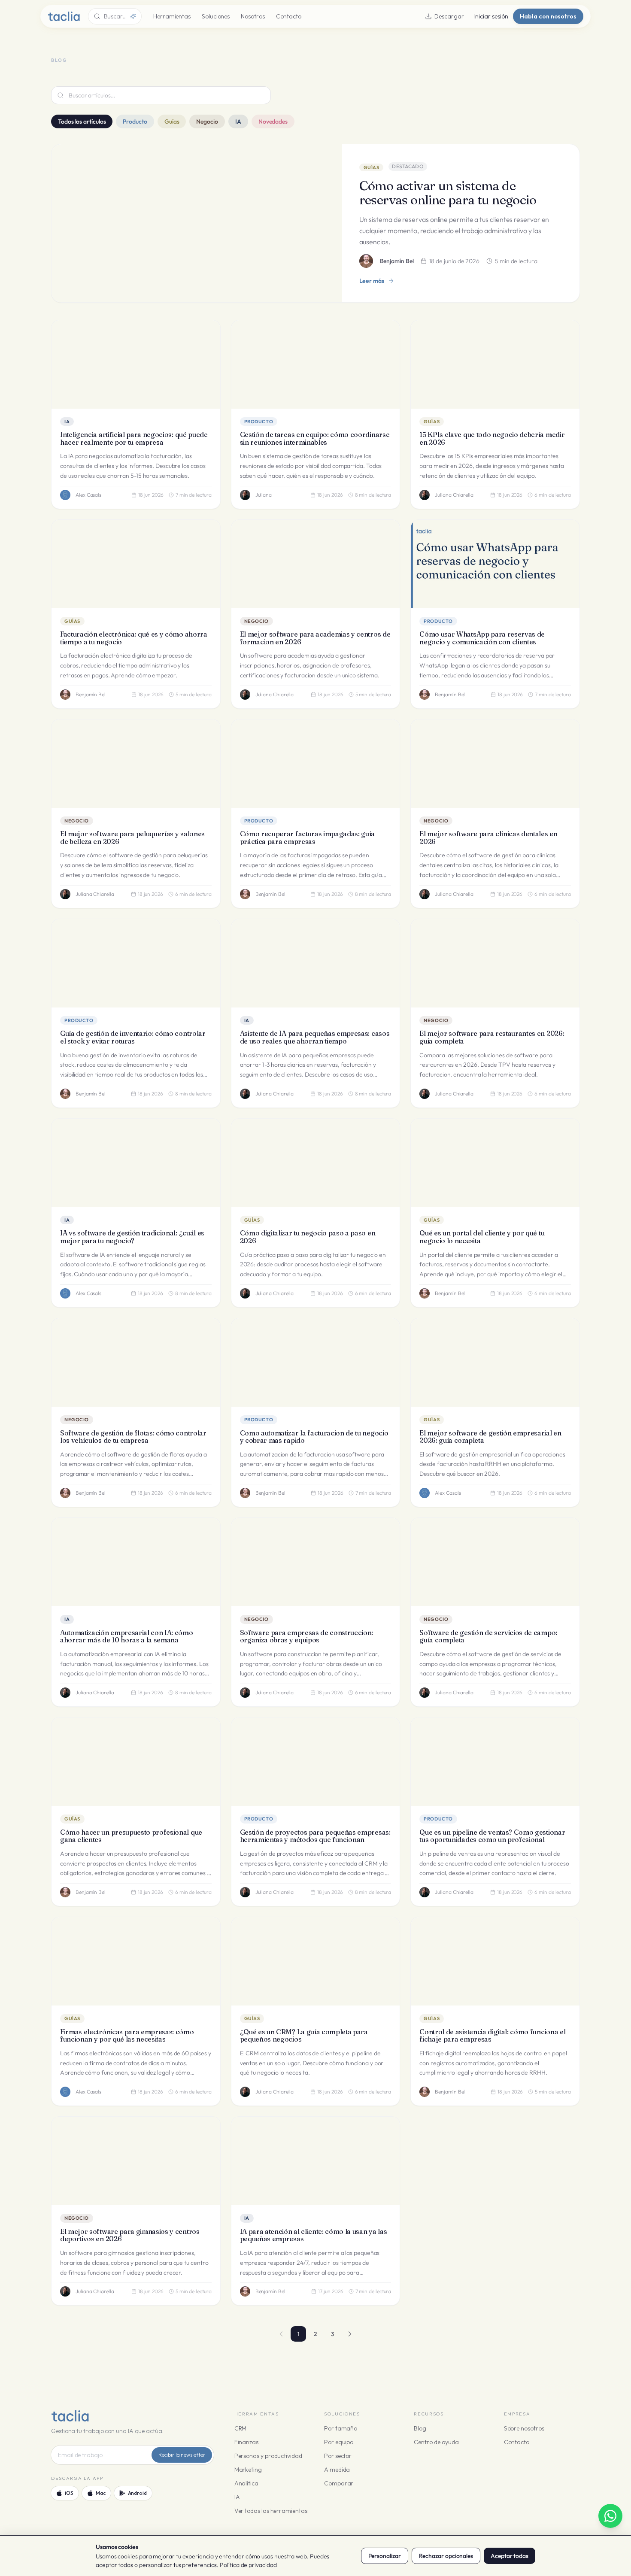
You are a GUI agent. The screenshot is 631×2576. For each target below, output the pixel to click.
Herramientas (172, 16)
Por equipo (339, 2442)
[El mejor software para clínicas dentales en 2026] (495, 764)
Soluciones (216, 16)
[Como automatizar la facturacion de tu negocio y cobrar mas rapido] (316, 1362)
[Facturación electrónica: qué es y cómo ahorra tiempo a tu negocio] (136, 564)
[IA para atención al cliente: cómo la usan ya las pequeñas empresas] (316, 2161)
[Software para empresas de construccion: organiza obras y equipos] (316, 1562)
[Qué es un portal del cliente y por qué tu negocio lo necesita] (495, 1163)
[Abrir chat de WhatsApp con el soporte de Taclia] (610, 2516)
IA (238, 121)
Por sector (338, 2456)
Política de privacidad (248, 2565)
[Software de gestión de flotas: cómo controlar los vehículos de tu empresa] (136, 1362)
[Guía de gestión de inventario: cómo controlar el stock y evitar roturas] (136, 963)
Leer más (372, 281)
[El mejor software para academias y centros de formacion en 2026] (316, 564)
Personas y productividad (268, 2456)
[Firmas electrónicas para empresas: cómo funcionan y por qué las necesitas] (136, 1961)
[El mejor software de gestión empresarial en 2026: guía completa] (495, 1362)
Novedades (273, 121)
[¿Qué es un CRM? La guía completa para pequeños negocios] (316, 1961)
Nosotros (253, 16)
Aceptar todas (510, 2556)
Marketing (248, 2470)
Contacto (289, 16)
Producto (135, 121)
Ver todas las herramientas (271, 2511)
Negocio (207, 121)
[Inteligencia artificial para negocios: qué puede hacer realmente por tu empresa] (136, 364)
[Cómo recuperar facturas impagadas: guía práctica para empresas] (316, 764)
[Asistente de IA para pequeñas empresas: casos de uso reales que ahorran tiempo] (316, 963)
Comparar (339, 2483)
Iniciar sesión (491, 16)
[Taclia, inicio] (64, 16)
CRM (241, 2428)
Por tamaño (341, 2428)
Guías (172, 121)
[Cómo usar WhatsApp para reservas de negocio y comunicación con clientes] (495, 564)
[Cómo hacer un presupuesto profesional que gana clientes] (136, 1762)
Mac (101, 2493)
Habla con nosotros (548, 16)
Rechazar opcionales (446, 2556)
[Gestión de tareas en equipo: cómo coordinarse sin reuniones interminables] (316, 364)
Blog (420, 2428)
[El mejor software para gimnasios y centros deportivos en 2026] (136, 2161)
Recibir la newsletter (182, 2455)
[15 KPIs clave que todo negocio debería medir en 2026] (495, 364)
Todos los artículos (82, 121)
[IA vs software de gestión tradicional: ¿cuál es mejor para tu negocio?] (136, 1163)
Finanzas (246, 2442)
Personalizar (385, 2556)
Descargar (449, 16)
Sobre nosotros (524, 2428)
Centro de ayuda (436, 2442)
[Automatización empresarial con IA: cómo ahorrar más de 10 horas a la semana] (136, 1562)
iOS (69, 2493)
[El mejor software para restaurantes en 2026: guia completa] (495, 963)
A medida (337, 2470)
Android (137, 2493)
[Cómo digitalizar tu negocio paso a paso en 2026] (316, 1163)
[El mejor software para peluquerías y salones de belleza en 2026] (136, 764)
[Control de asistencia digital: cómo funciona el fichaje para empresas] (495, 1961)
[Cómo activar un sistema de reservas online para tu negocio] (197, 223)
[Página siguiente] (350, 2334)
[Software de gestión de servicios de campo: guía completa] (495, 1562)
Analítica (246, 2483)
